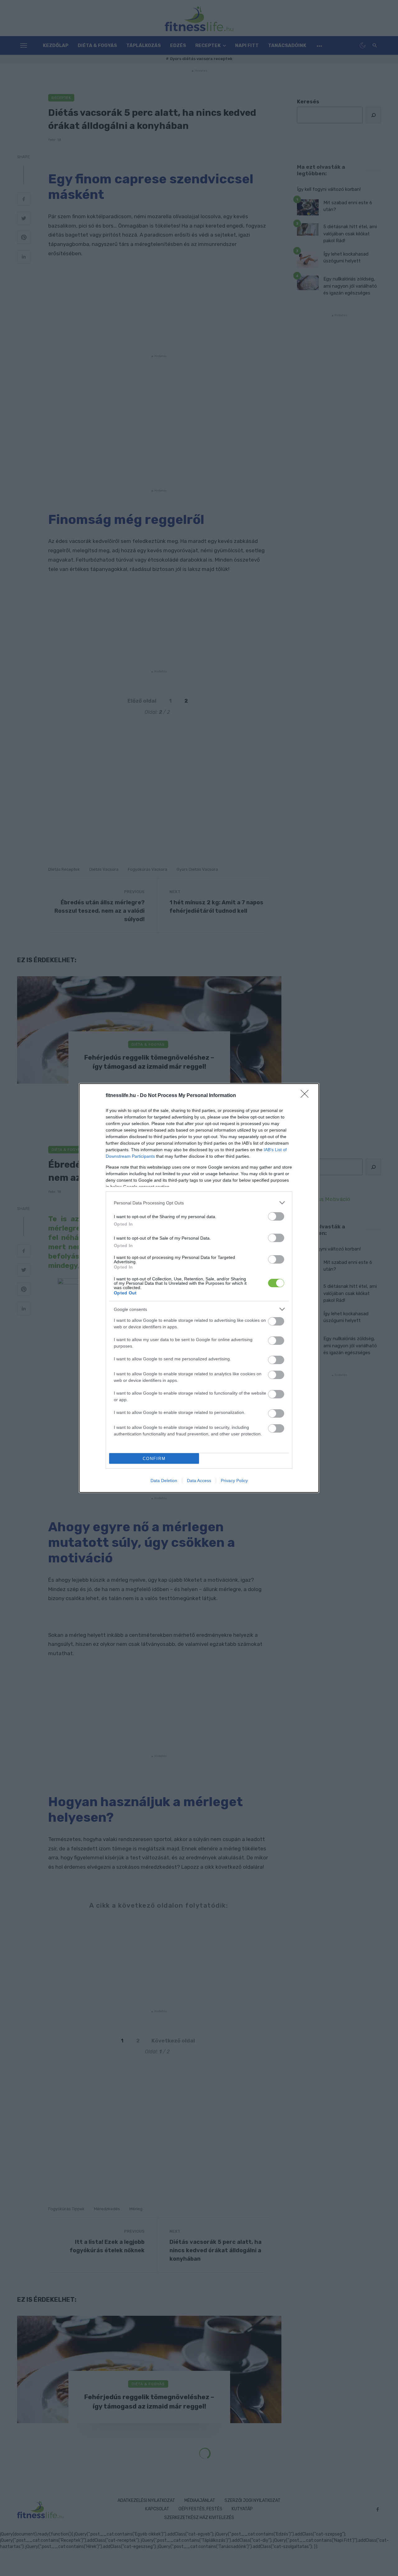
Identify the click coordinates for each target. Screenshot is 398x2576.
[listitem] (199, 1203)
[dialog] (199, 1288)
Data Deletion (164, 1481)
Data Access (199, 1481)
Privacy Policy (234, 1481)
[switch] (276, 1216)
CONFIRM (154, 1459)
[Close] (307, 1096)
